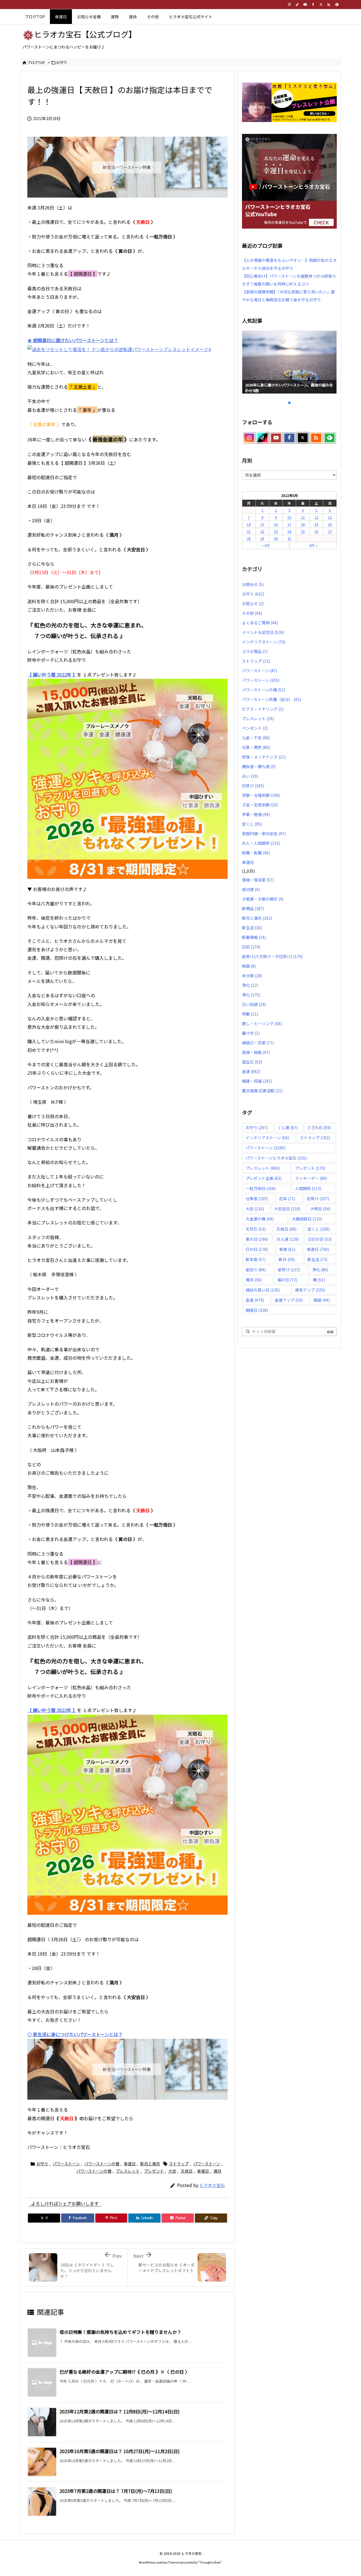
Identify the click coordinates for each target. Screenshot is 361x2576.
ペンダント (255, 728)
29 (262, 538)
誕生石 (252, 1062)
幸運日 (130, 2164)
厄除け (253, 786)
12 (316, 517)
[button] (252, 361)
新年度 (256, 1259)
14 (249, 524)
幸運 (287, 1249)
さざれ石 (319, 1127)
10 (289, 517)
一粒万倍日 (261, 1188)
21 (249, 531)
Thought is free (210, 2562)
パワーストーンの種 (102, 2164)
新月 (287, 1259)
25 (303, 531)
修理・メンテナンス (264, 757)
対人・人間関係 (261, 843)
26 (316, 531)
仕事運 (257, 1199)
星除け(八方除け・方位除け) (272, 956)
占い (250, 776)
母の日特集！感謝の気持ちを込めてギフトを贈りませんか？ (120, 2332)
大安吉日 (287, 1209)
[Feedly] (337, 5)
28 (249, 538)
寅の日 (257, 1239)
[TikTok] (297, 5)
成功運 (251, 889)
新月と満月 (150, 2164)
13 (330, 517)
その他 (252, 613)
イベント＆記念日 (263, 632)
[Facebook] (313, 5)
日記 (251, 947)
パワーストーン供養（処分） (271, 699)
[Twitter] (321, 5)
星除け (289, 1270)
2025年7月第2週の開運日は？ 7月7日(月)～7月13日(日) (116, 2491)
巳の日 (257, 1249)
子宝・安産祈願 (260, 805)
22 (262, 531)
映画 (249, 966)
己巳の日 (320, 1239)
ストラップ (179, 2164)
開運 (322, 1300)
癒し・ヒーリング (262, 1023)
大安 (172, 2171)
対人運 (288, 1239)
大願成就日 (307, 1219)
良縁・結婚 (256, 1052)
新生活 (252, 928)
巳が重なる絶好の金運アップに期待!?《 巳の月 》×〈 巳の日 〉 (125, 2372)
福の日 (287, 1280)
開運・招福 (257, 1081)
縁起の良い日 (263, 1290)
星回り (256, 1270)
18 (303, 524)
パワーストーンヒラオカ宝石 (276, 1158)
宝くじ (252, 824)
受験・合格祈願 (261, 795)
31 (289, 538)
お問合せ (253, 584)
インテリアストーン (264, 642)
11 (303, 517)
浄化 (250, 985)
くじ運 (288, 1127)
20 (330, 524)
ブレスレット (128, 2171)
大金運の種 (260, 1219)
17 (289, 524)
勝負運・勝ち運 (259, 766)
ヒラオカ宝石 (212, 2185)
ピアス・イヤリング (263, 709)
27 (330, 531)
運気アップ (310, 1290)
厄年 (287, 1199)
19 (316, 524)
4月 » (313, 545)
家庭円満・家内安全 (264, 833)
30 (276, 538)
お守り (62, 62)
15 (262, 524)
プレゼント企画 (264, 1178)
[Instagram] (289, 5)
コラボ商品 (255, 651)
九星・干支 (256, 738)
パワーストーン (66, 2164)
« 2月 (266, 545)
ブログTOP (36, 62)
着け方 (251, 1033)
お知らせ (253, 603)
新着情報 (254, 937)
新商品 (253, 908)
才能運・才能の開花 (263, 899)
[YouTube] (305, 5)
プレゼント (154, 2171)
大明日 (320, 1209)
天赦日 (187, 2171)
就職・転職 (256, 853)
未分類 (252, 976)
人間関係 (308, 1188)
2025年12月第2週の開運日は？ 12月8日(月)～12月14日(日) (120, 2411)
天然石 (256, 1229)
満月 (217, 2171)
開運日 (257, 1310)
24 (289, 531)
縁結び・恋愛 (258, 1043)
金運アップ (289, 1300)
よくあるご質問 (260, 623)
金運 (251, 1071)
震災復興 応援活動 (262, 1091)
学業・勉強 (256, 814)
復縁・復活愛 (258, 880)
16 (276, 524)
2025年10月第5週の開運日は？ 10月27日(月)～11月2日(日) (120, 2451)
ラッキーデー (311, 1178)
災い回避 (254, 1004)
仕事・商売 (256, 747)
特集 (250, 1014)
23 (276, 531)
